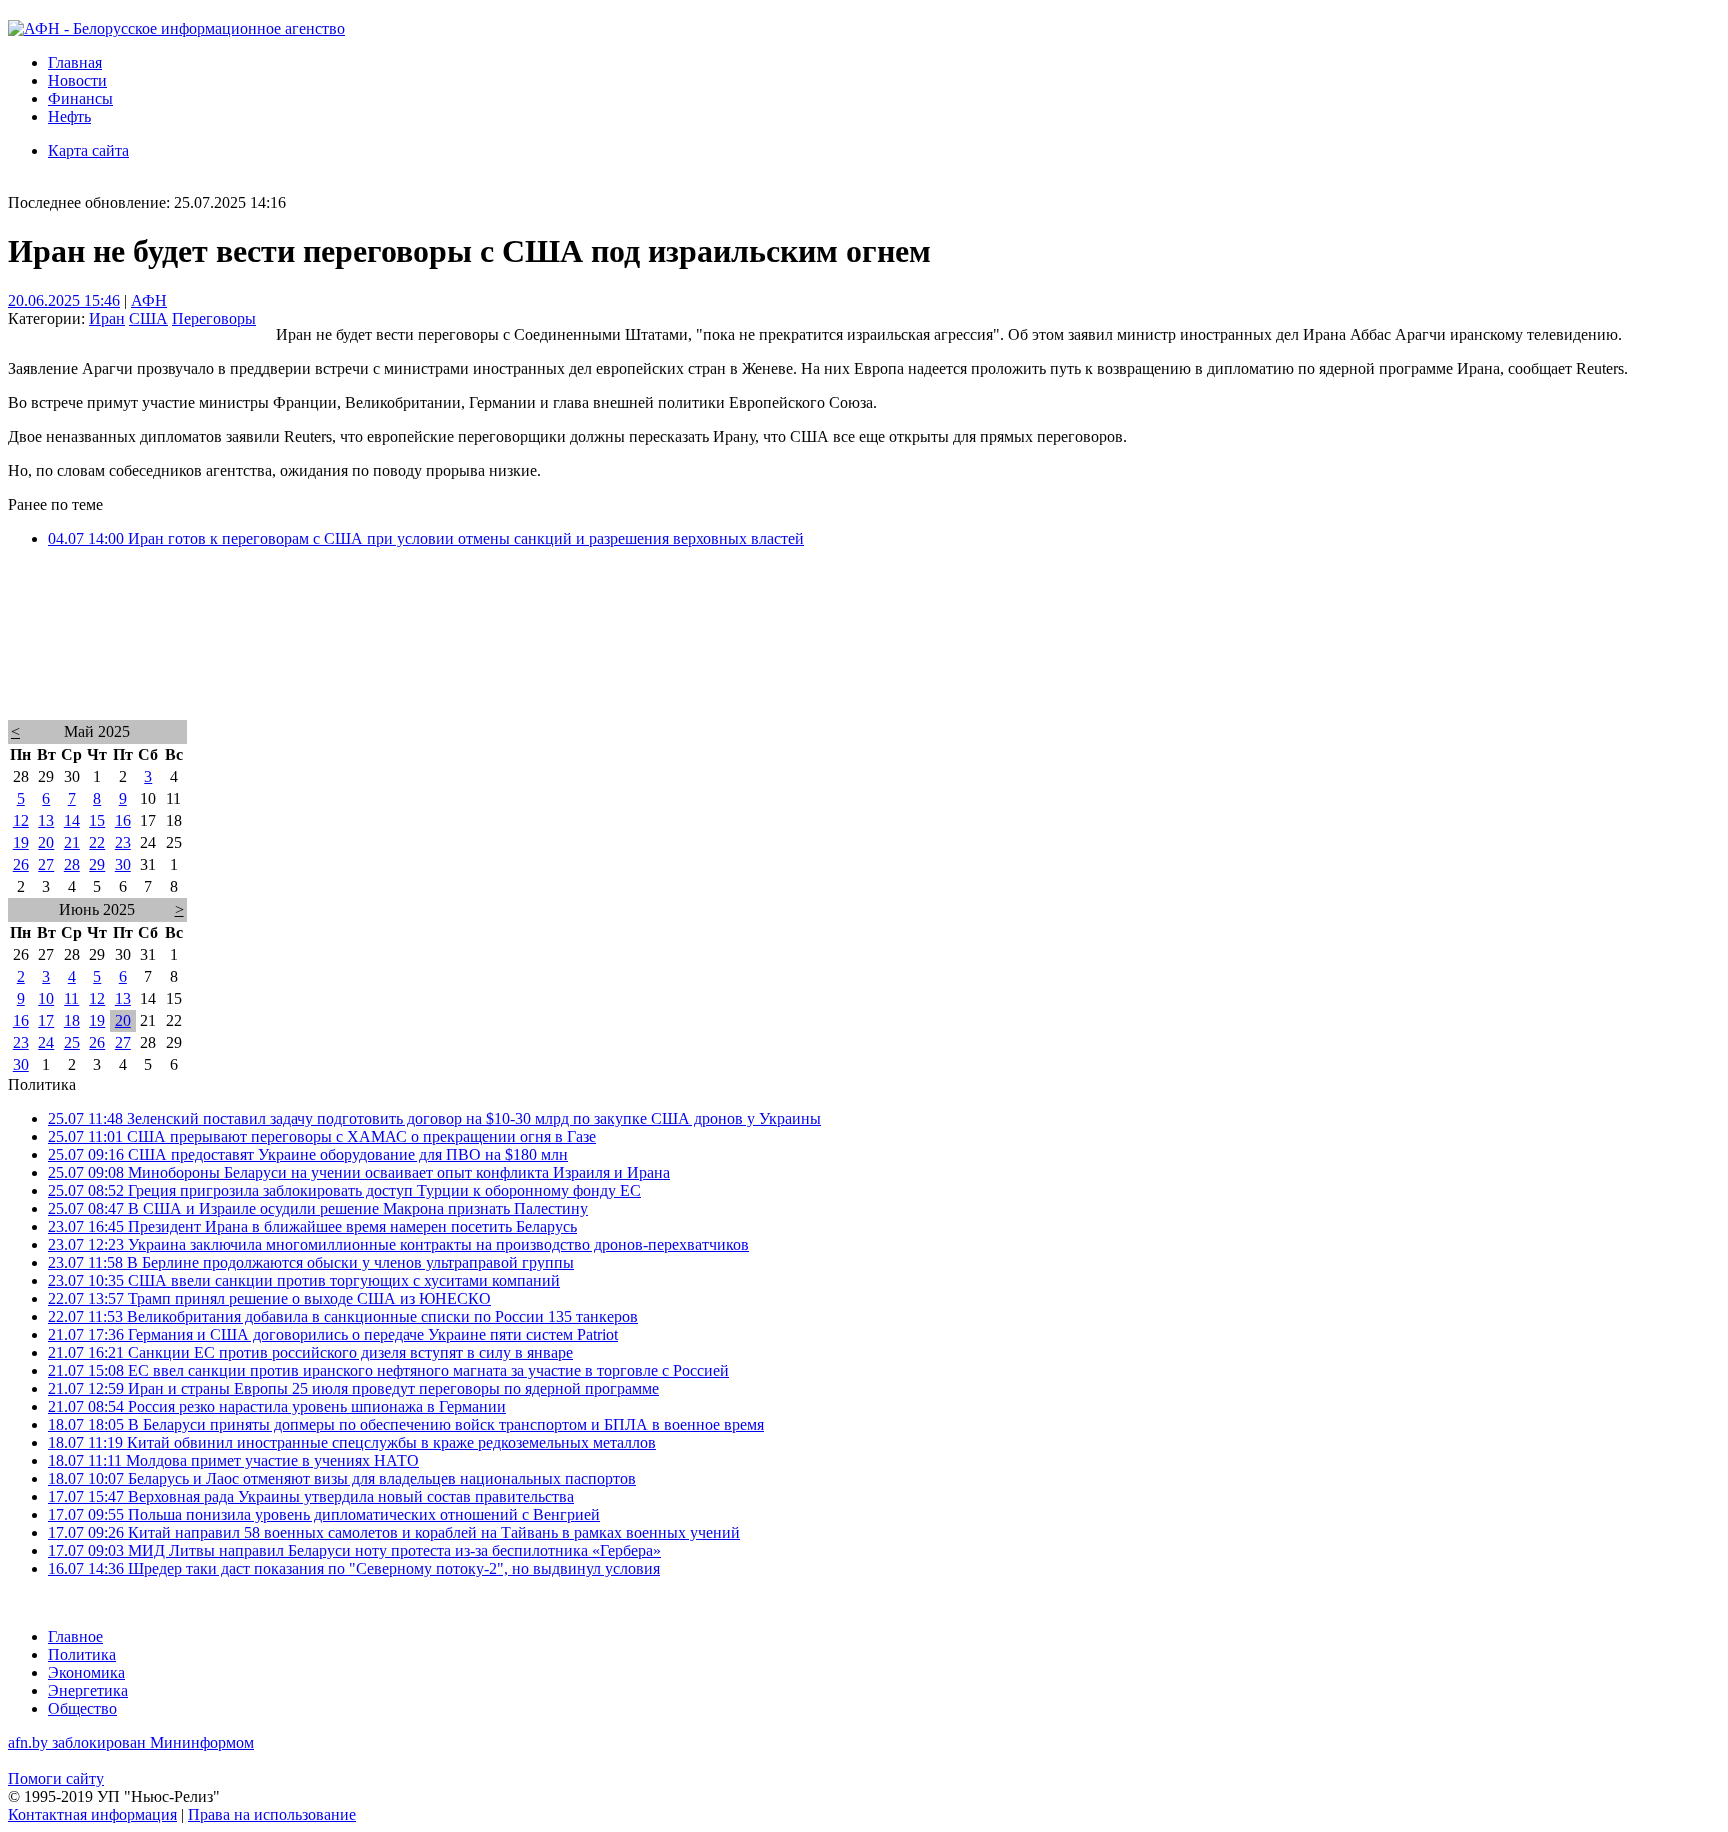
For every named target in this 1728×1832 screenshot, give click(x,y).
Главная (75, 62)
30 (123, 864)
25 (72, 1042)
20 (46, 842)
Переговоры (214, 318)
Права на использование (272, 1814)
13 (46, 820)
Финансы (80, 98)
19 (21, 842)
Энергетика (88, 1690)
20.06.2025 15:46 (64, 300)
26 (21, 864)
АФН (149, 300)
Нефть (69, 116)
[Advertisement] (608, 660)
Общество (82, 1708)
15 (97, 820)
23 (123, 842)
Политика (82, 1654)
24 (46, 1042)
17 (46, 1020)
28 (72, 864)
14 (72, 820)
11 (71, 998)
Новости (77, 80)
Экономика (86, 1672)
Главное (75, 1636)
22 (97, 842)
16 (123, 820)
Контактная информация (92, 1814)
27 (46, 864)
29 (97, 864)
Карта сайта (88, 150)
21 (72, 842)
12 (21, 820)
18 (72, 1020)
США (148, 318)
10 (46, 998)
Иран (107, 318)
